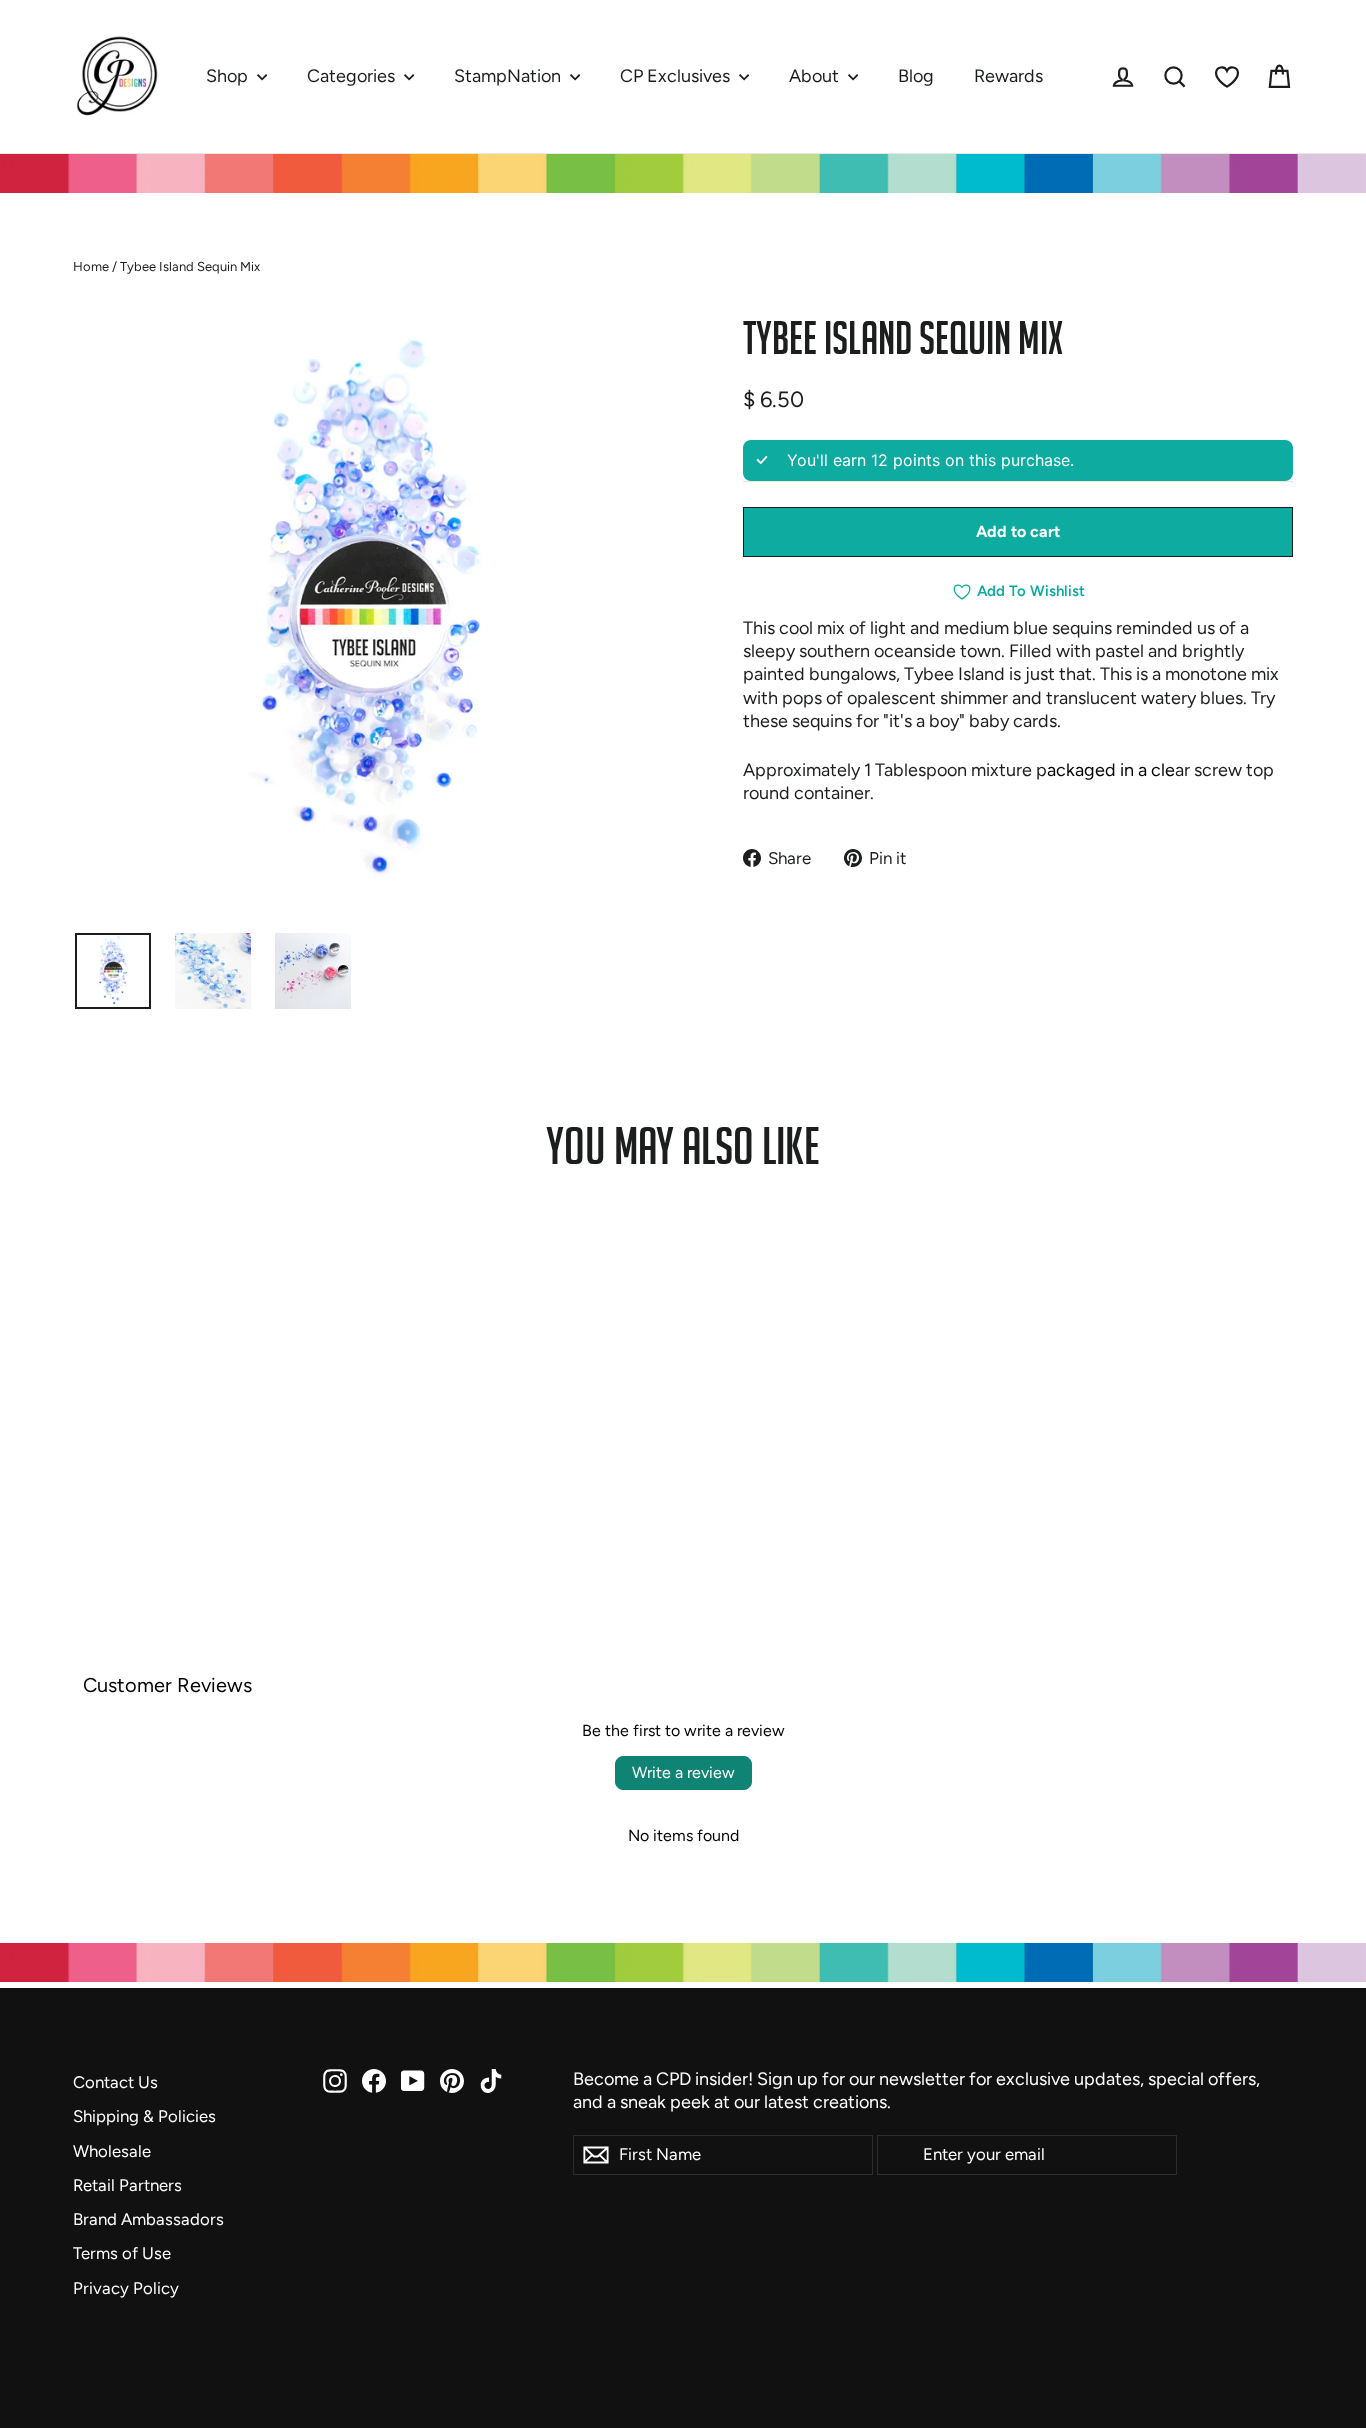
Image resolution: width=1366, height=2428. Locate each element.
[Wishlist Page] (1227, 77)
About (816, 76)
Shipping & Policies (144, 2116)
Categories (353, 76)
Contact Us (115, 2082)
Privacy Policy (126, 2288)
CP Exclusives (677, 76)
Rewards (1008, 76)
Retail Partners (127, 2185)
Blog (916, 76)
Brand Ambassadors (148, 2219)
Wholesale (112, 2151)
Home (91, 266)
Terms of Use (122, 2253)
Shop (229, 76)
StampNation (509, 76)
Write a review (683, 1772)
